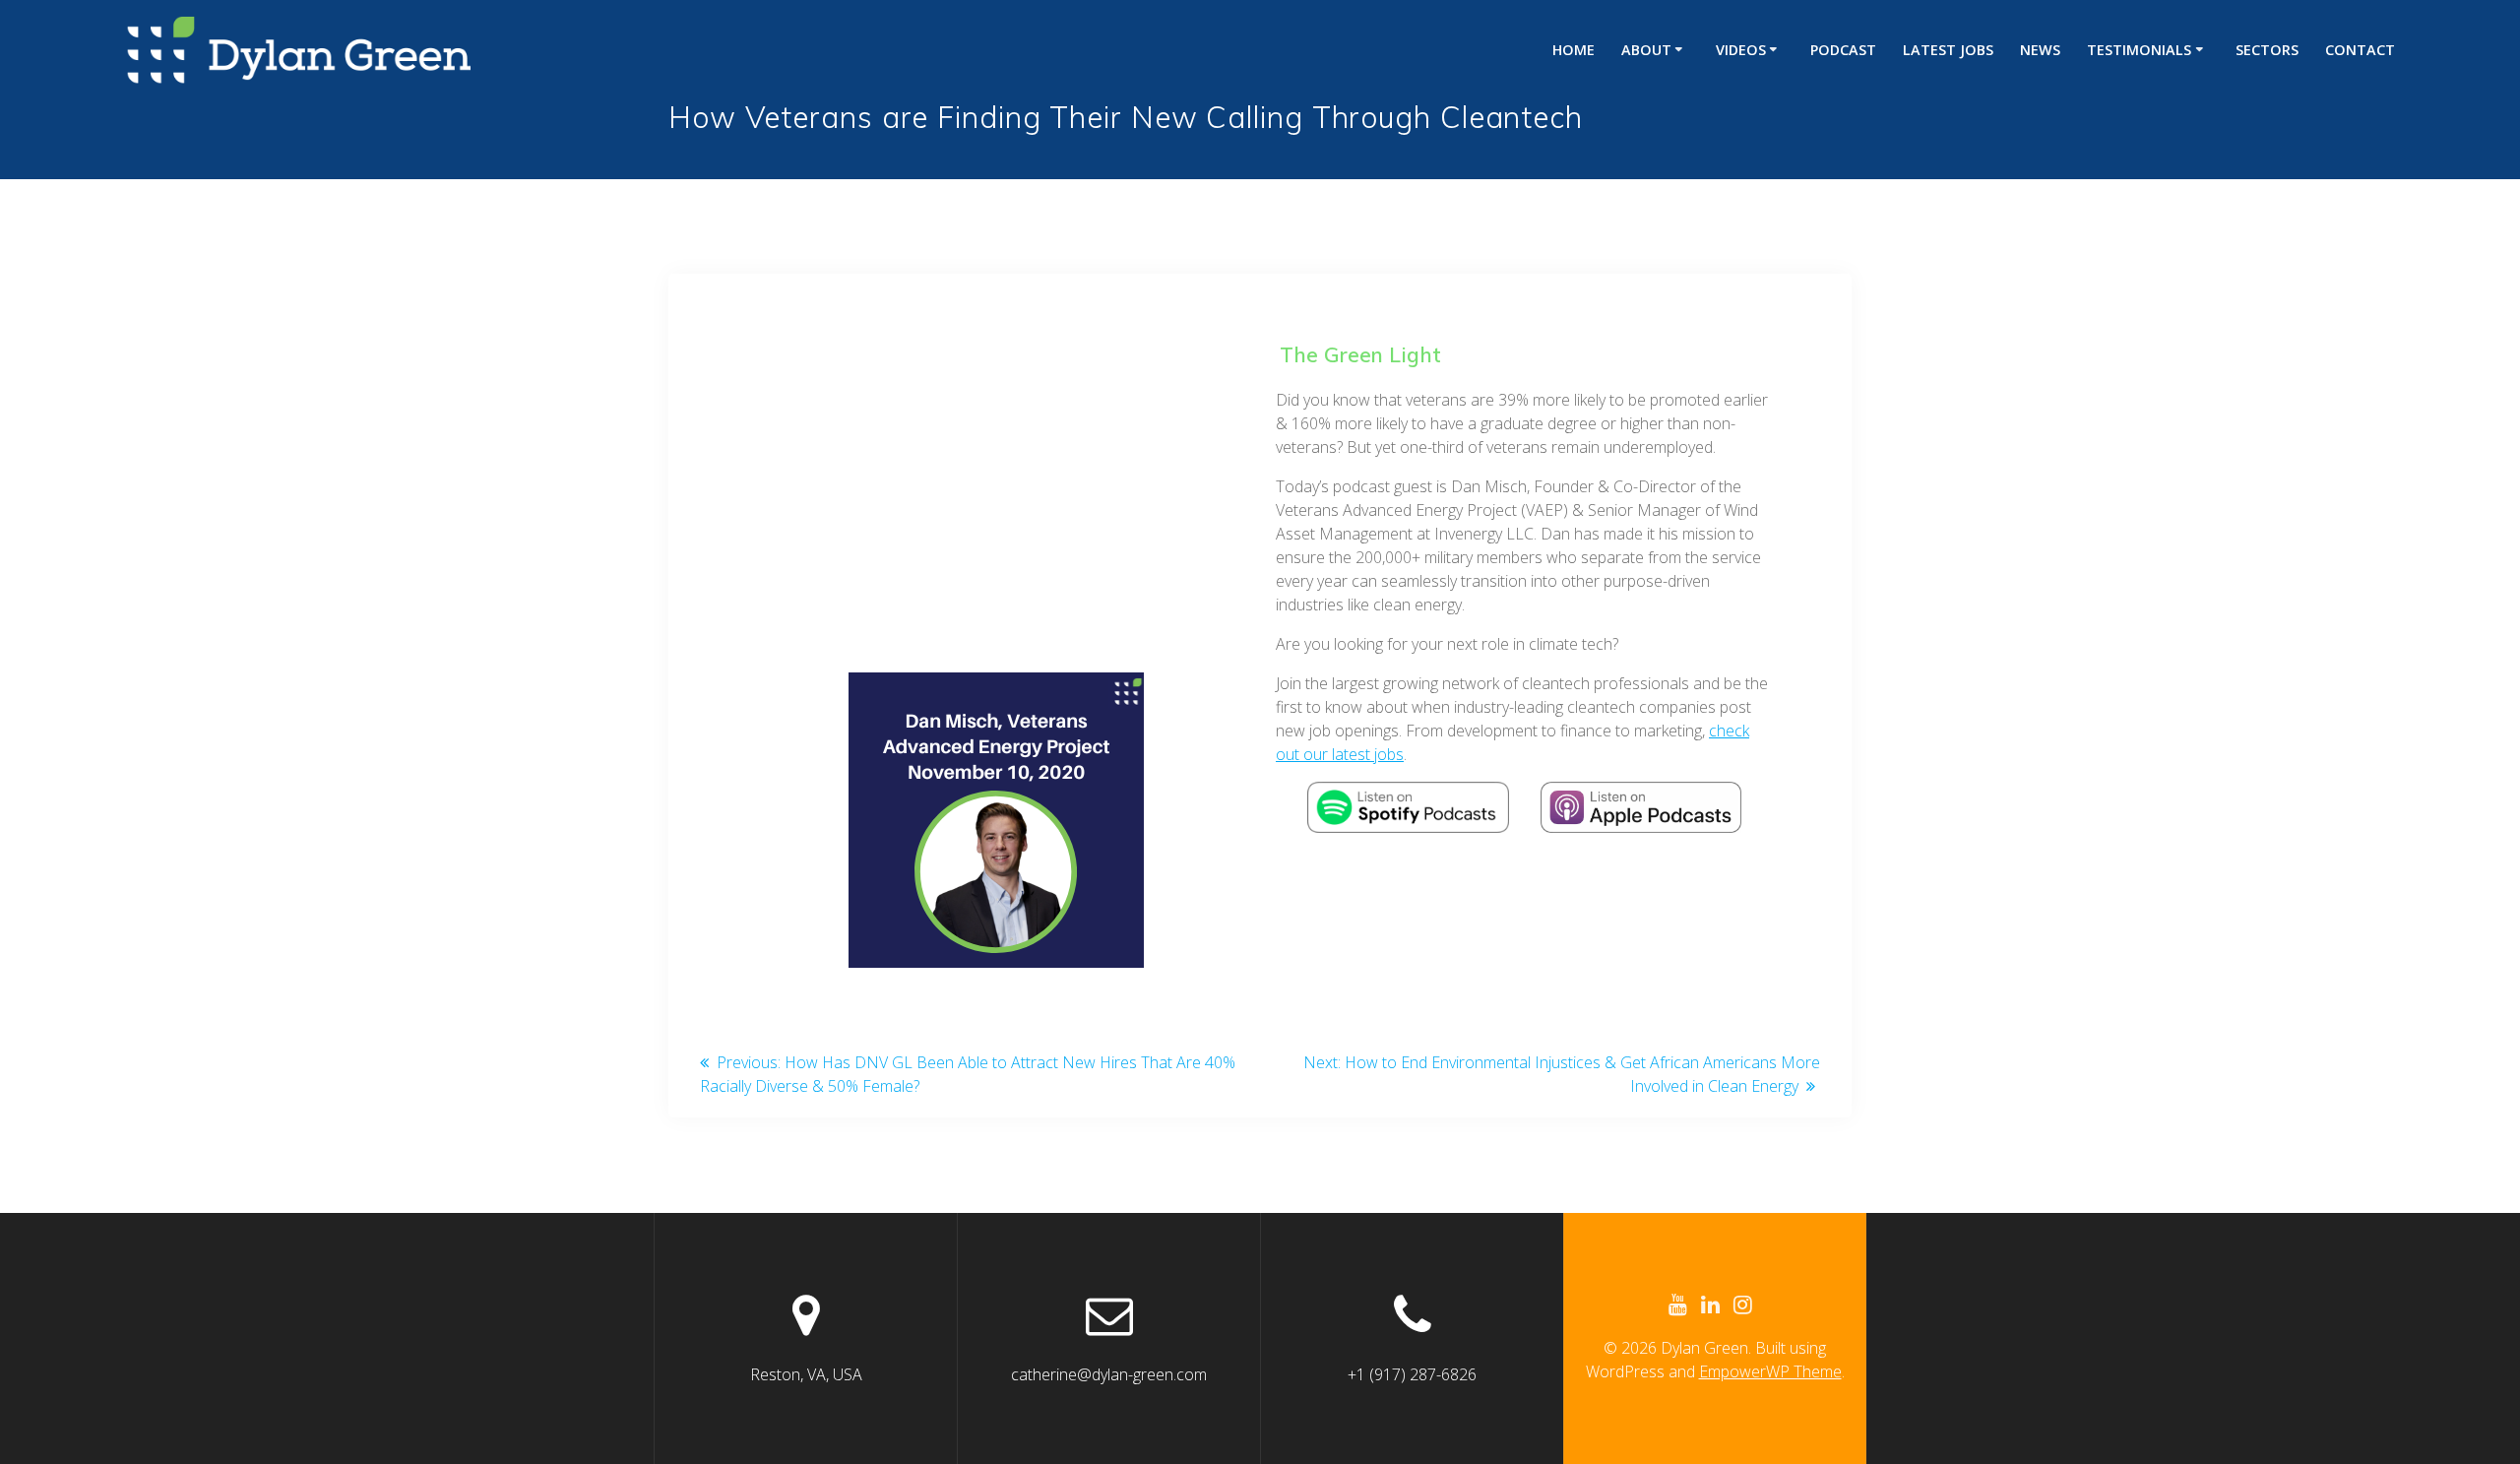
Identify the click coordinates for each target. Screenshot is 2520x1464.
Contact (2360, 50)
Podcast (1843, 50)
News (2040, 50)
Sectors (2267, 50)
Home (1574, 50)
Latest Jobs (1948, 50)
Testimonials (2139, 50)
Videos (1741, 50)
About (1646, 50)
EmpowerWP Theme (1770, 1371)
